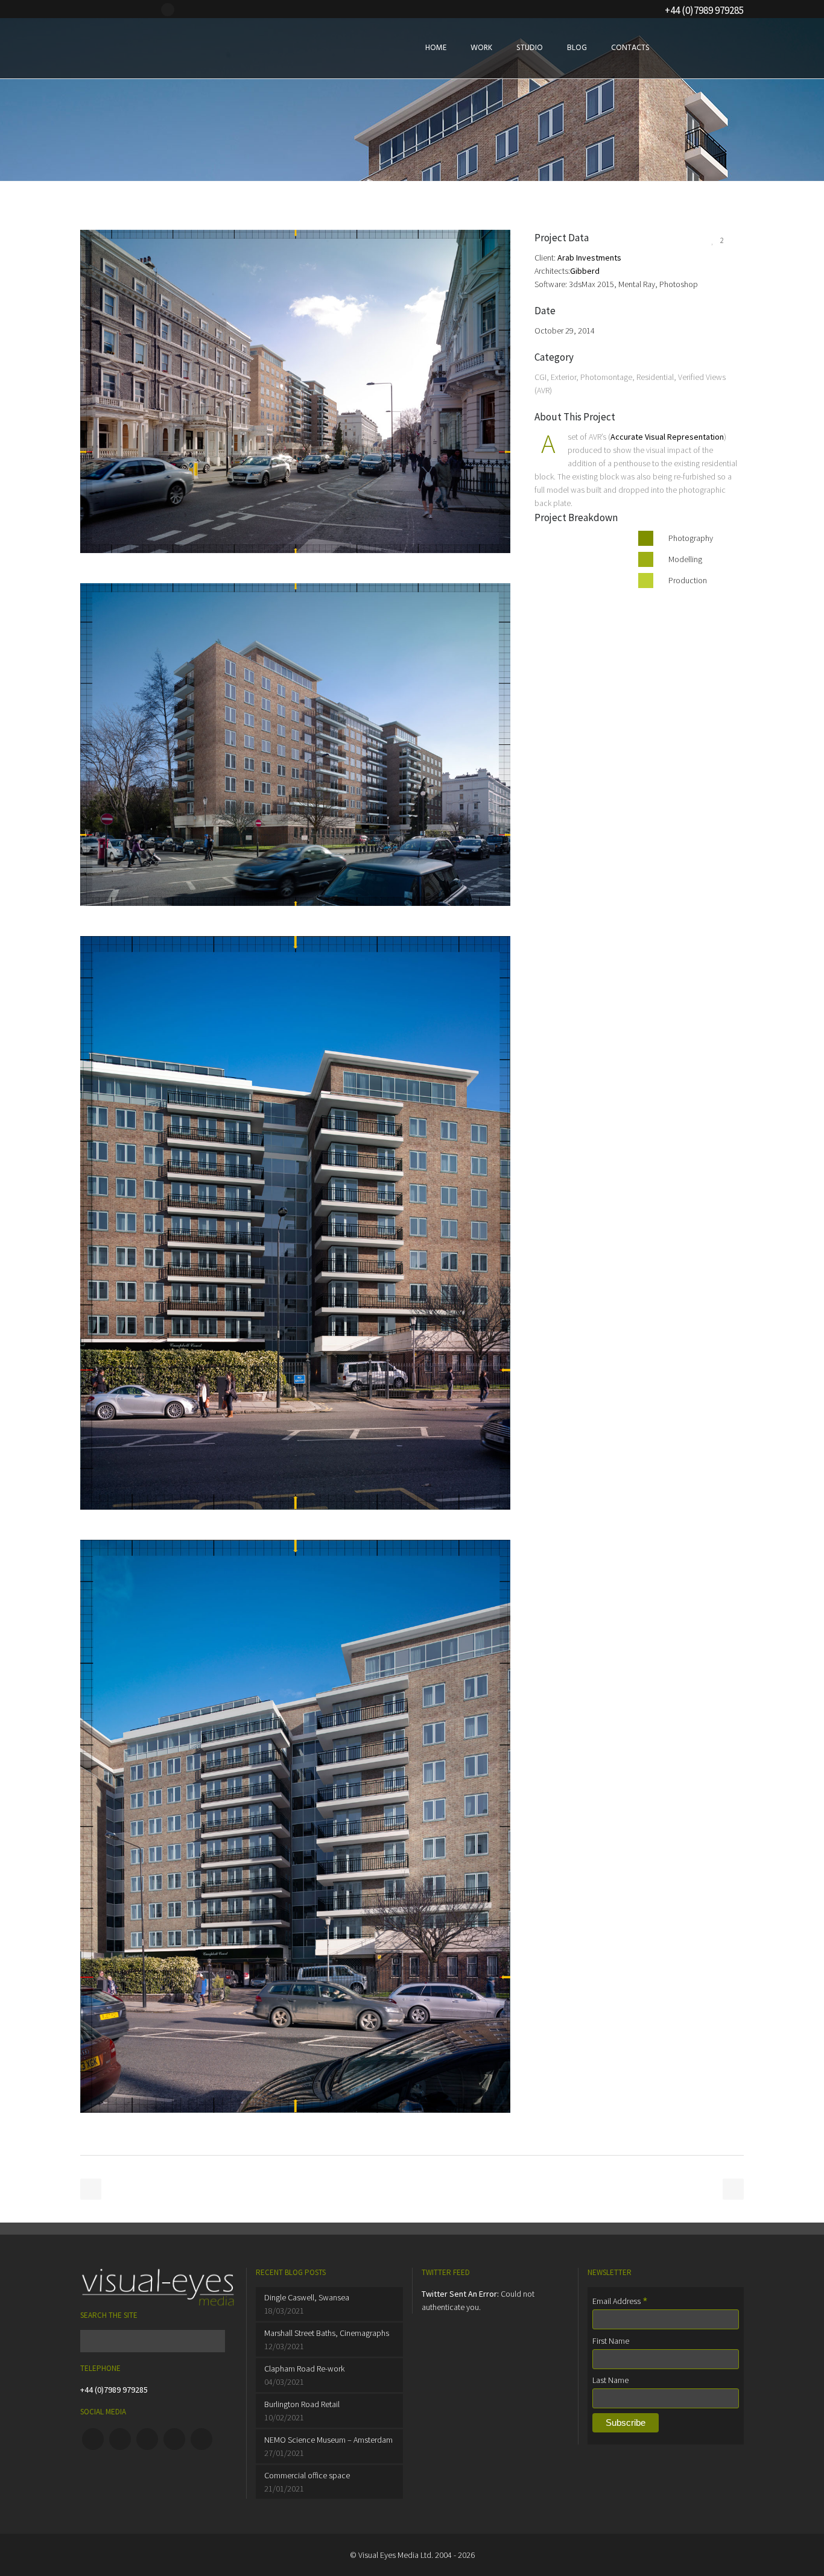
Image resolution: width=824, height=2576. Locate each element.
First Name (611, 2341)
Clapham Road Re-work (304, 2369)
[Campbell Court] (295, 577)
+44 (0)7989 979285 (114, 2390)
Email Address (620, 2301)
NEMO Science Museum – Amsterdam (328, 2440)
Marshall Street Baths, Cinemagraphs (327, 2333)
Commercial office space (307, 2475)
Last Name (610, 2380)
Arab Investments (589, 258)
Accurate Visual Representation (667, 437)
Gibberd (585, 271)
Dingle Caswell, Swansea (307, 2297)
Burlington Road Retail (302, 2404)
